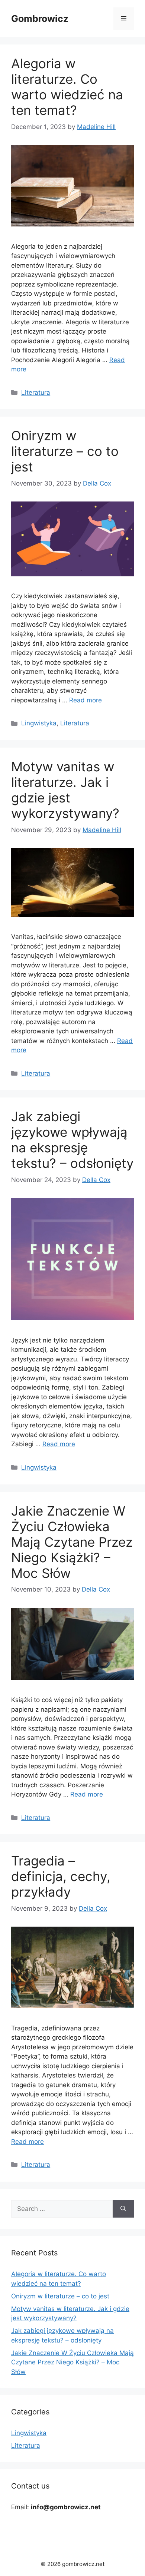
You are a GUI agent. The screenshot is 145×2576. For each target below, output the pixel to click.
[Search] (123, 2209)
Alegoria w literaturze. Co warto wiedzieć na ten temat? (67, 87)
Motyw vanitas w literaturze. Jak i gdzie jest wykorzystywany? (65, 790)
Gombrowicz (40, 19)
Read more (86, 700)
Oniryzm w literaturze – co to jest (65, 451)
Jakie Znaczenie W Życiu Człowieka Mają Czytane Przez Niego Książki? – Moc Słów (72, 1542)
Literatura (36, 393)
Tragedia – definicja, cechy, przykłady (61, 1876)
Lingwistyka (39, 723)
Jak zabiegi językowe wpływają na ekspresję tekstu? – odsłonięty (72, 1140)
